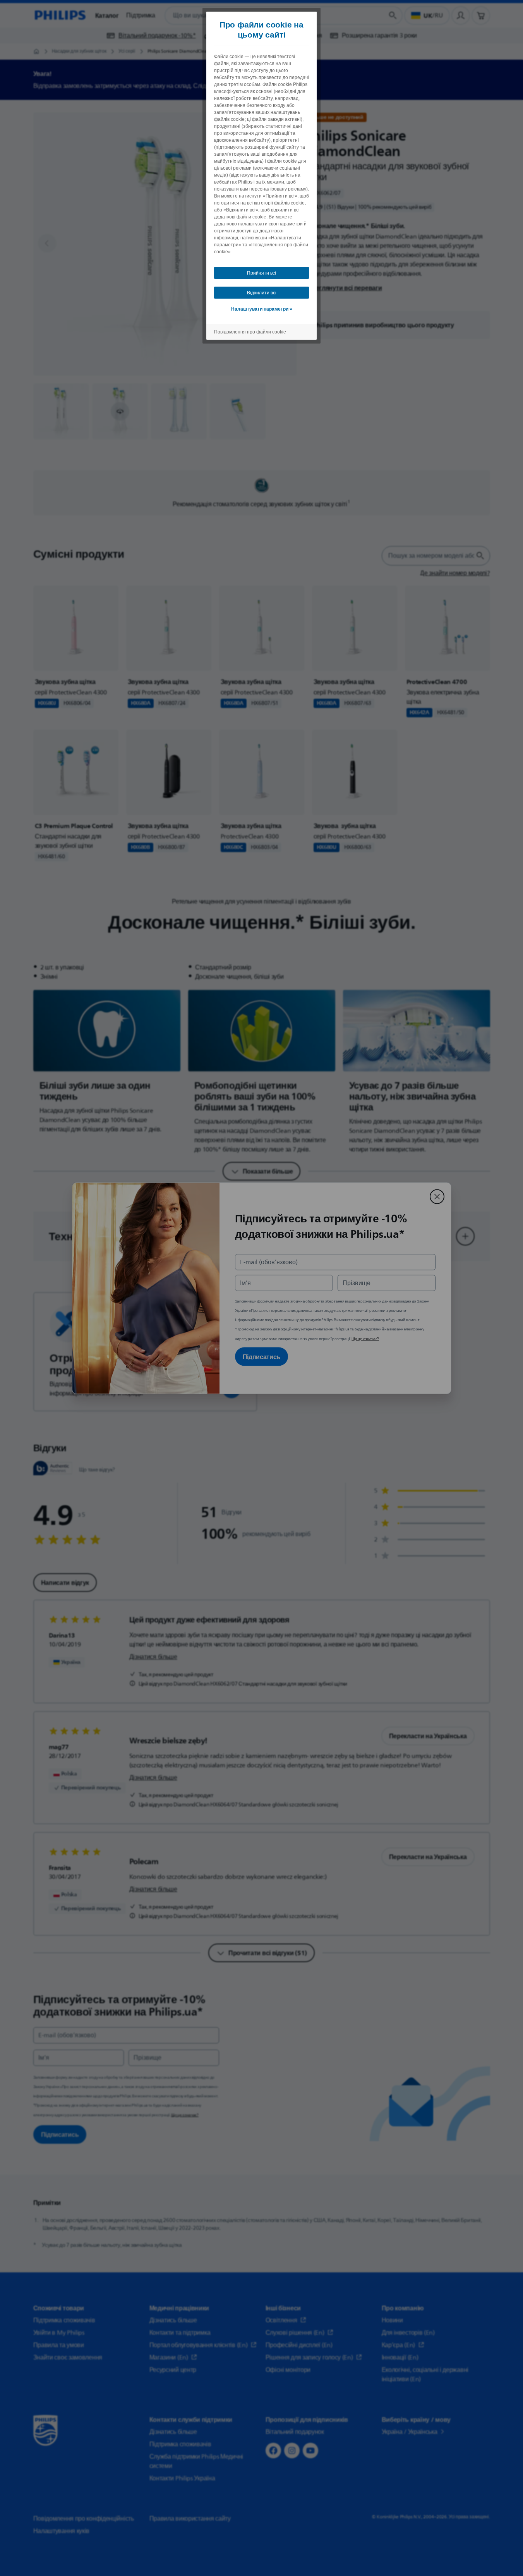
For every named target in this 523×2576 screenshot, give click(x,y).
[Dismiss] (437, 1196)
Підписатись (262, 1356)
